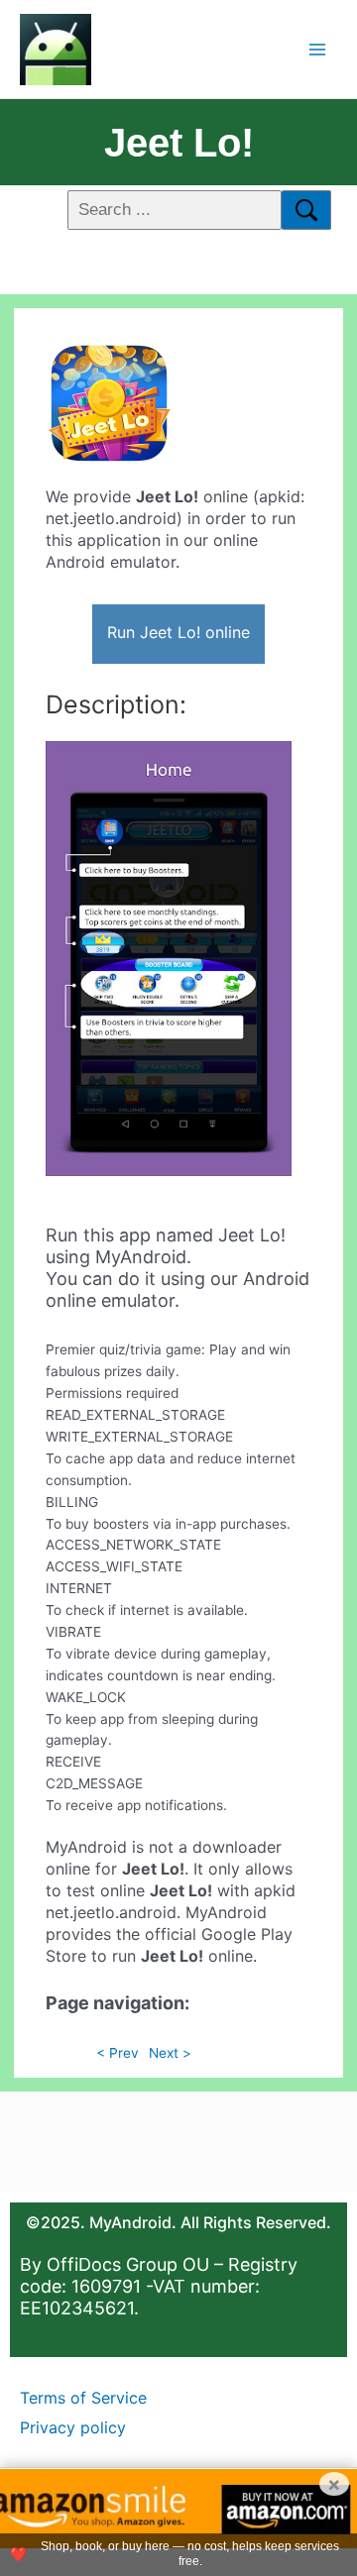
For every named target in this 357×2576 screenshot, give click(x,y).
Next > (170, 2053)
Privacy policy (73, 2427)
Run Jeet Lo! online (178, 632)
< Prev (118, 2053)
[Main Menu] (318, 49)
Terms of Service (83, 2398)
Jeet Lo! (179, 143)
